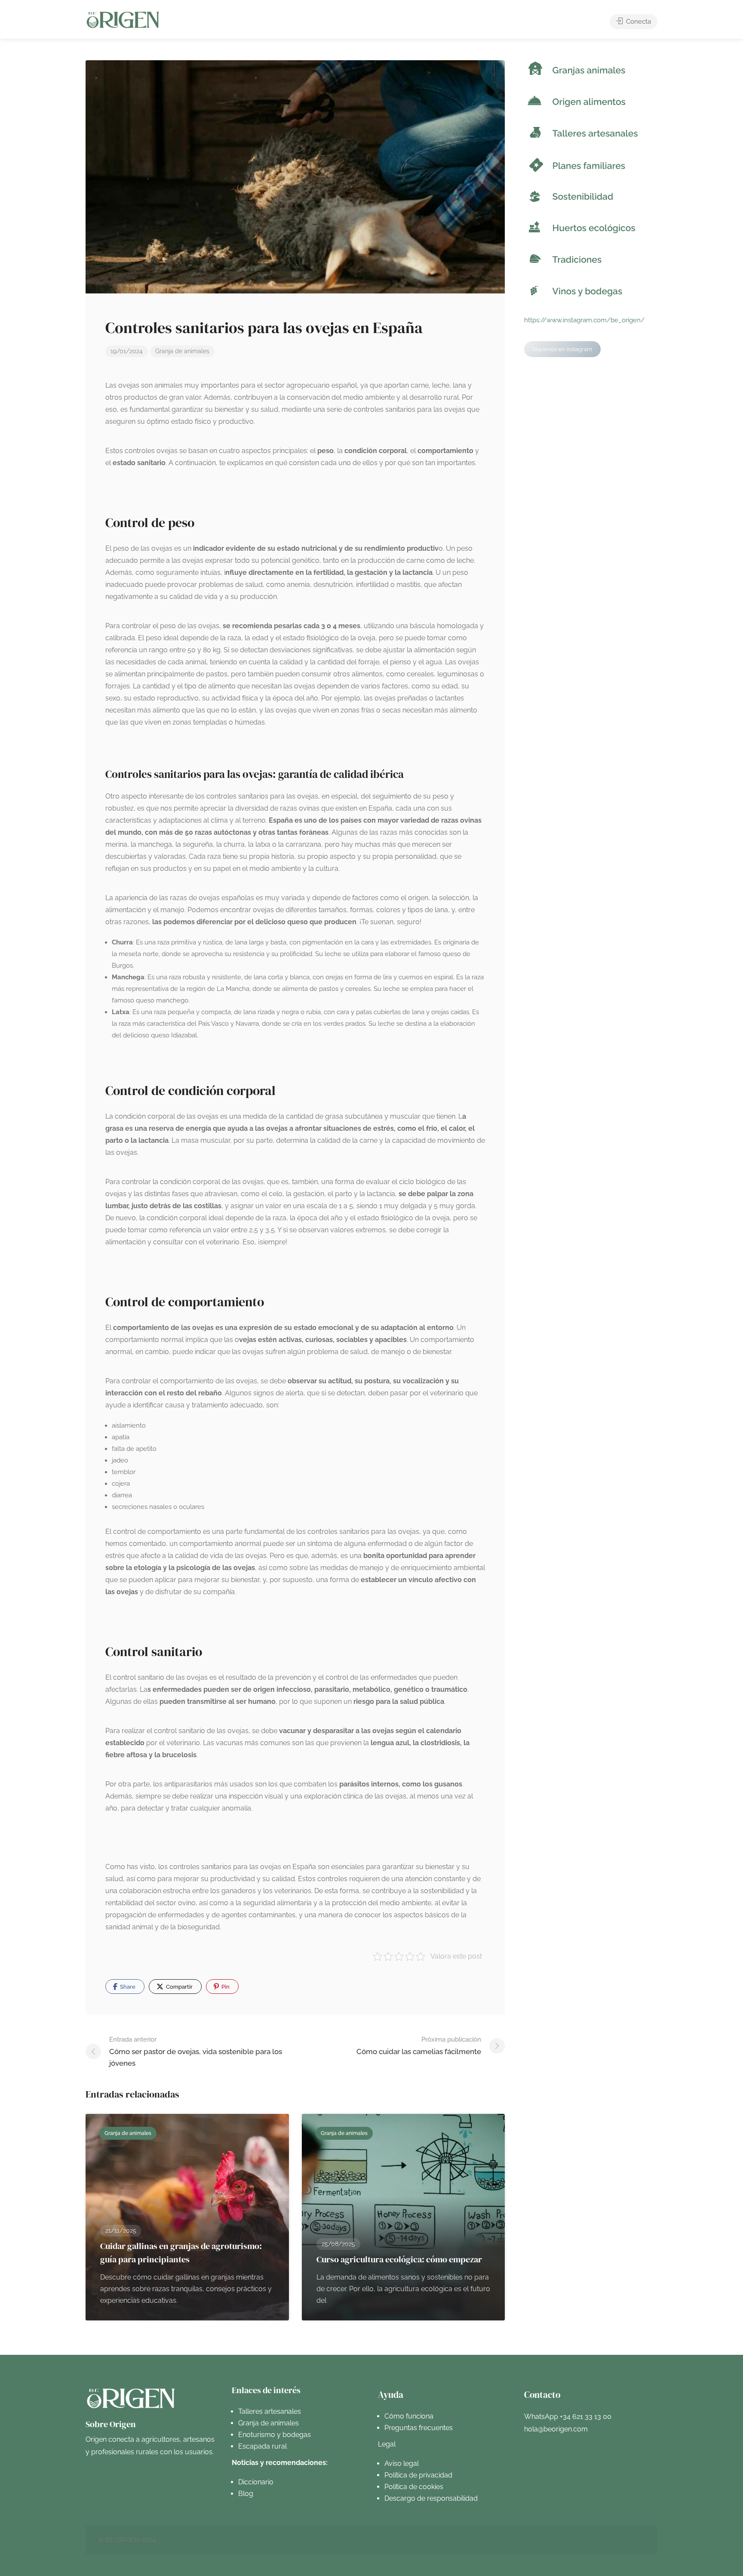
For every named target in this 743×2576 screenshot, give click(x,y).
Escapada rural (263, 2446)
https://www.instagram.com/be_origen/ (584, 320)
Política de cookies (414, 2487)
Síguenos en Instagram (562, 349)
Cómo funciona (409, 2416)
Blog (246, 2494)
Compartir (179, 1987)
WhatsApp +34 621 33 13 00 (568, 2417)
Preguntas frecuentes (419, 2428)
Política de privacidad (418, 2475)
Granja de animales (182, 351)
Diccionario (256, 2482)
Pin (225, 1987)
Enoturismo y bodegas (275, 2435)
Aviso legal (402, 2463)
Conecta (638, 22)
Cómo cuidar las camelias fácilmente (419, 2046)
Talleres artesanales (270, 2411)
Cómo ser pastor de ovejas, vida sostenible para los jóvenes (196, 2052)
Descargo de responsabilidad (431, 2498)
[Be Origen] (123, 20)
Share (127, 1987)
